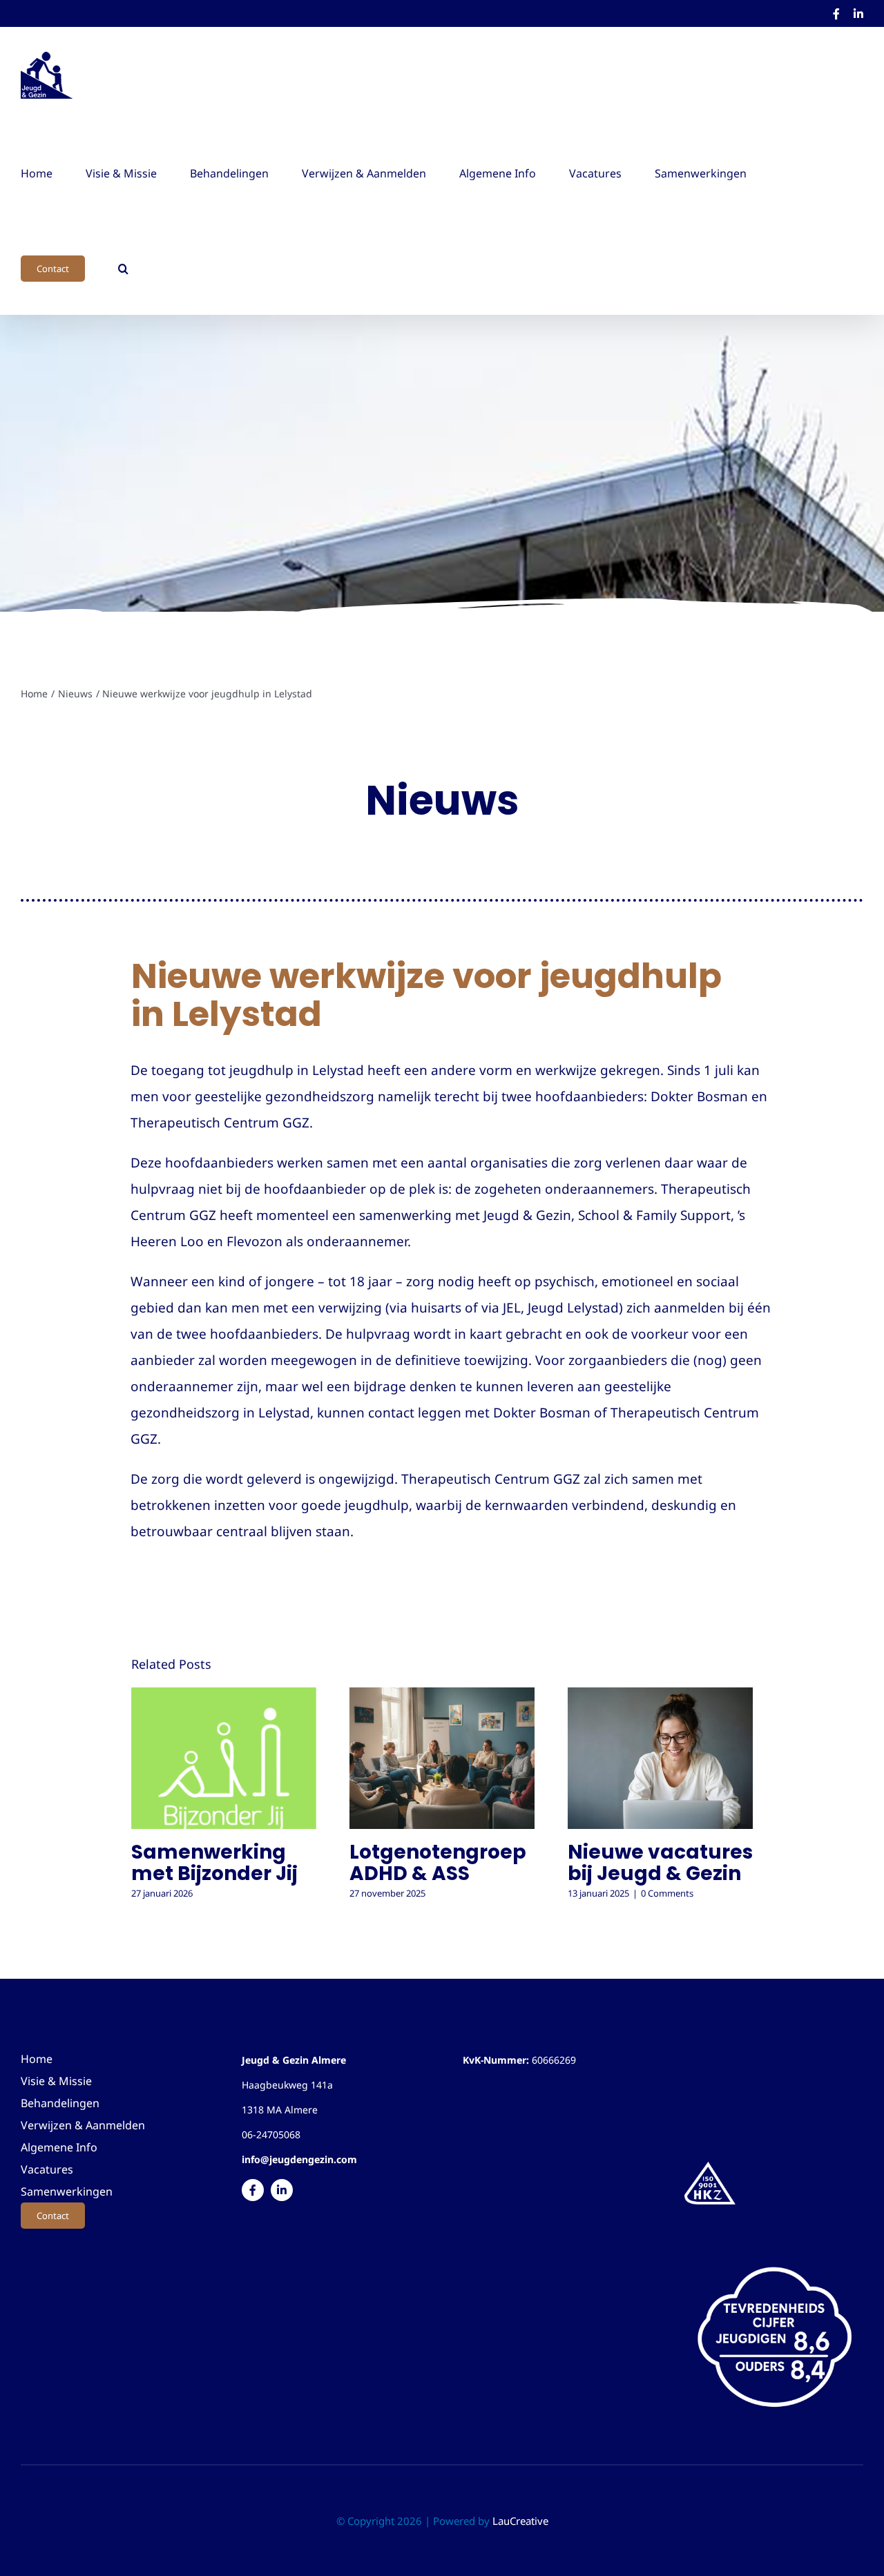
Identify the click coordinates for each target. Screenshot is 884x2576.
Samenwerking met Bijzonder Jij (214, 1863)
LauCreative (520, 2521)
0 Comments (667, 1893)
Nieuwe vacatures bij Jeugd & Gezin (660, 1863)
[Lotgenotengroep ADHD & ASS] (442, 1758)
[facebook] (253, 2190)
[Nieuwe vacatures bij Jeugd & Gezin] (660, 1758)
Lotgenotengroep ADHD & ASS (438, 1863)
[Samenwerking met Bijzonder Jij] (224, 1758)
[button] (123, 267)
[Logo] (710, 2164)
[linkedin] (282, 2190)
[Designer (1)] (774, 2256)
